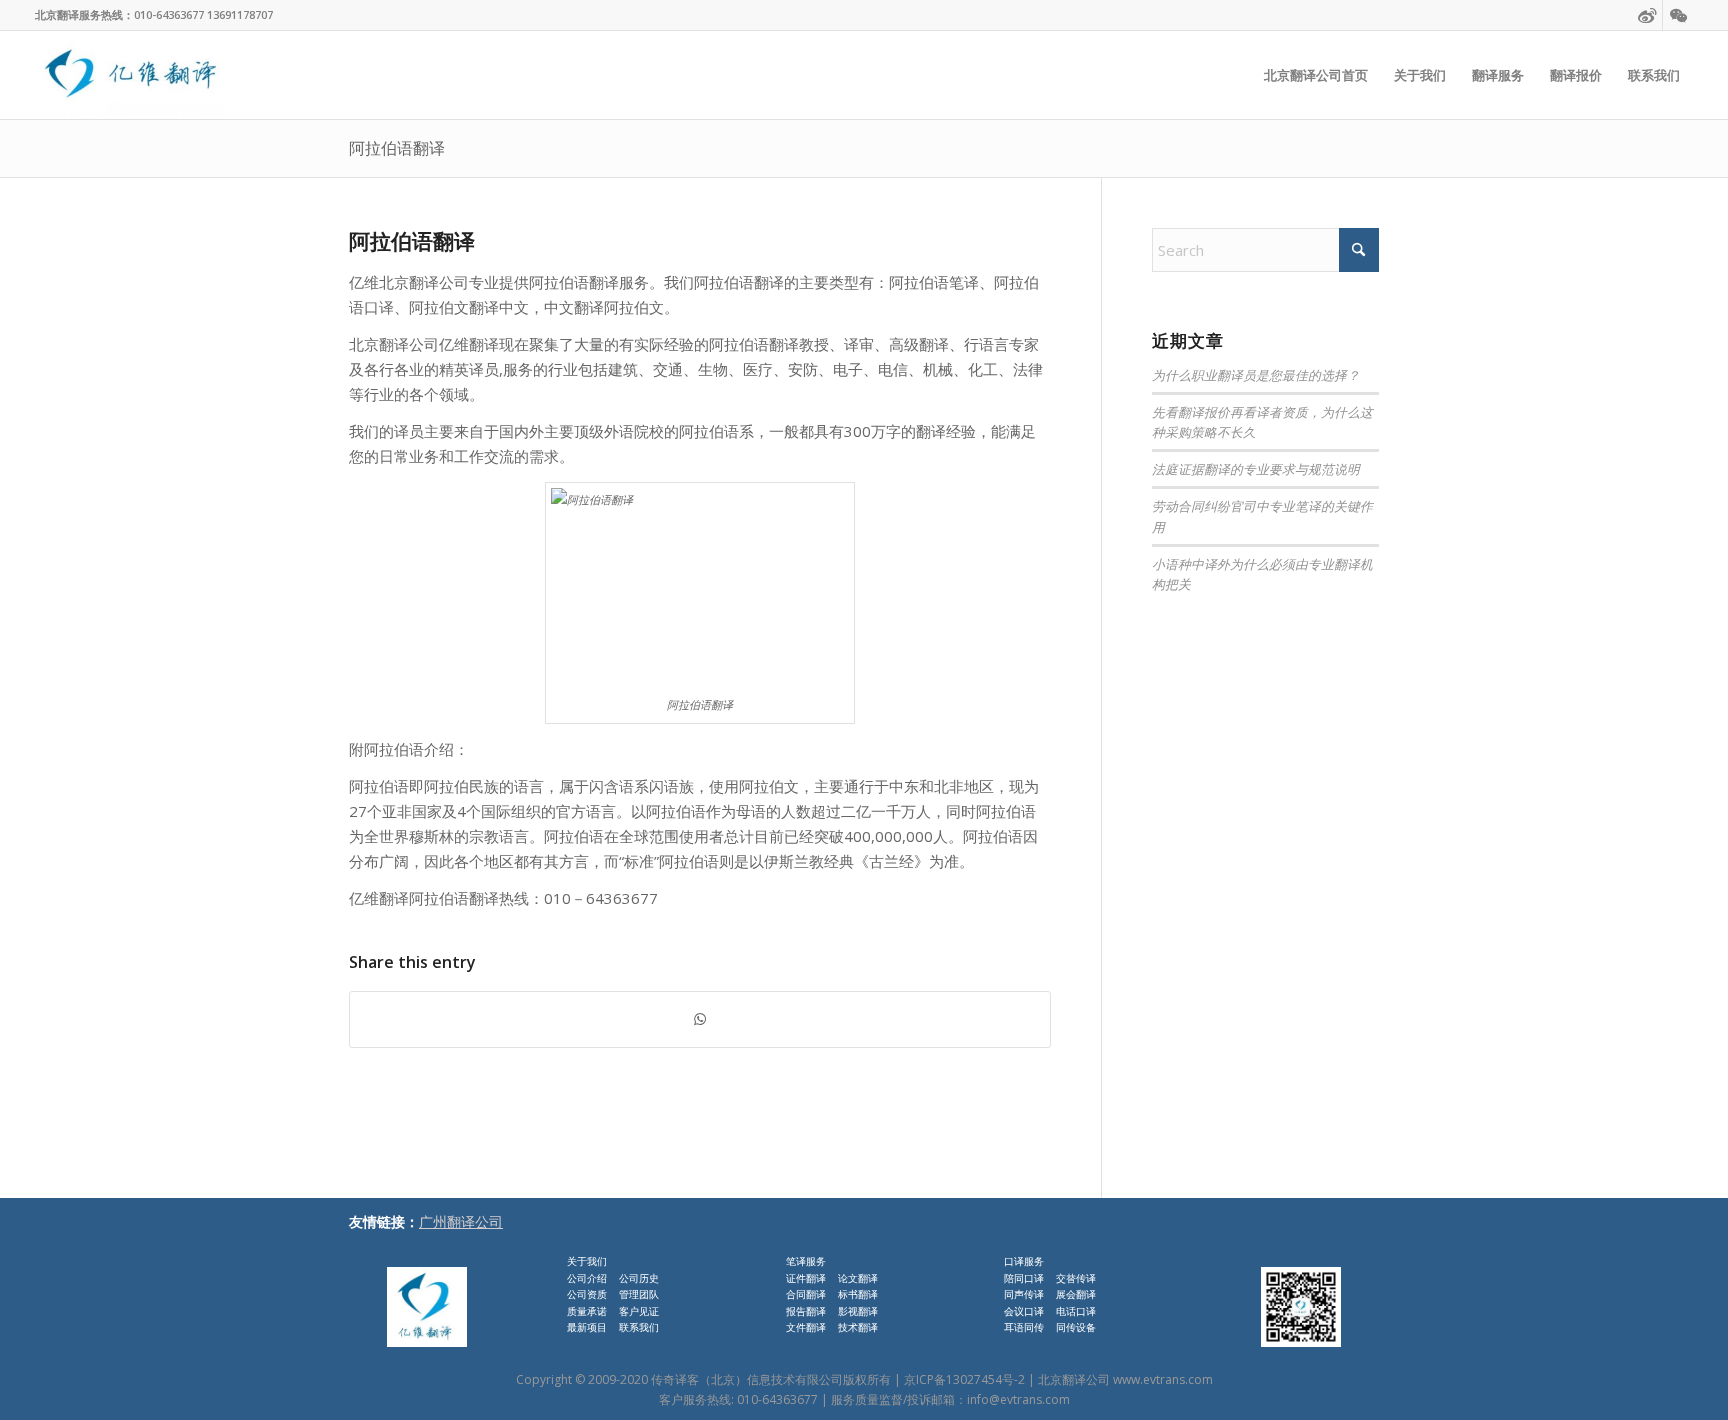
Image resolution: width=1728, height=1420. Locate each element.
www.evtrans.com (1163, 1379)
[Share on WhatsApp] (700, 1019)
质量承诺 (587, 1311)
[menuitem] (1316, 75)
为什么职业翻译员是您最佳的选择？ (1256, 374)
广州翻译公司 (461, 1221)
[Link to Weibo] (1647, 15)
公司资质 (587, 1294)
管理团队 (639, 1294)
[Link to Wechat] (1678, 15)
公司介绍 (587, 1278)
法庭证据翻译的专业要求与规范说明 (1256, 468)
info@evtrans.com (1018, 1399)
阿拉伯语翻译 (397, 148)
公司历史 (639, 1278)
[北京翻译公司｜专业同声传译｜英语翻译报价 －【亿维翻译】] (130, 75)
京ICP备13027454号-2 (964, 1379)
